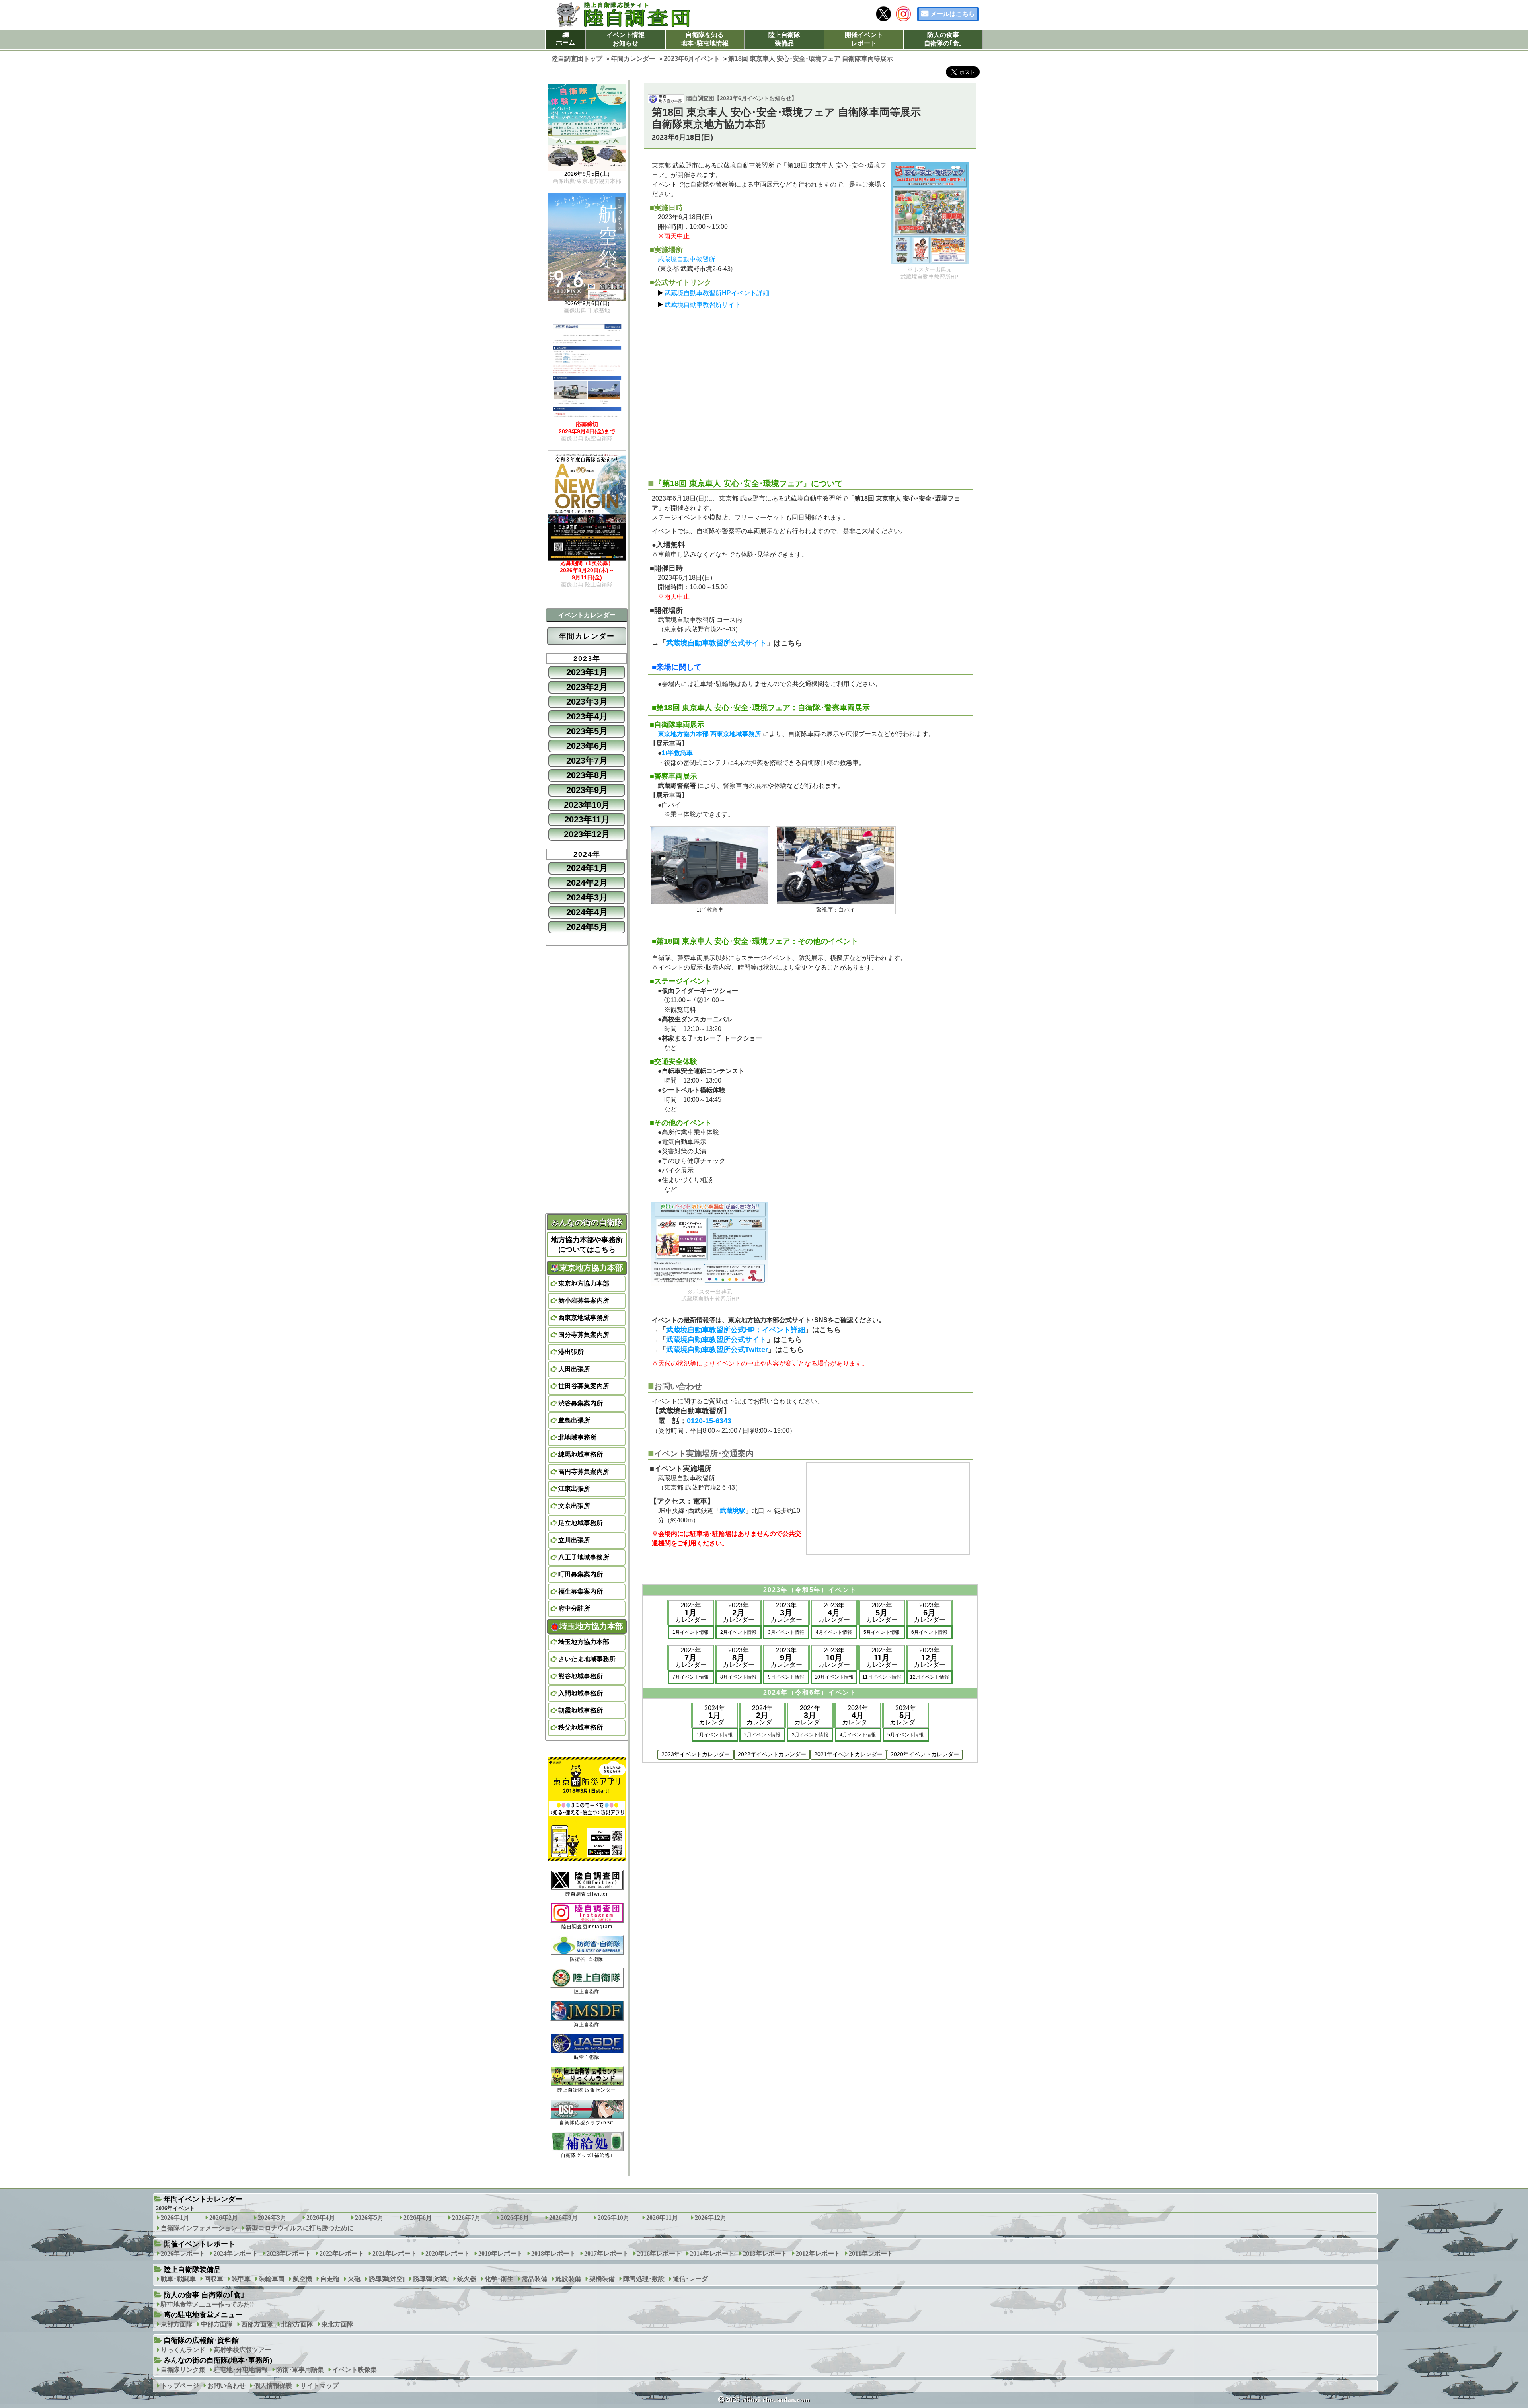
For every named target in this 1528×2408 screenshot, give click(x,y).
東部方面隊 (177, 2324)
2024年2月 (587, 883)
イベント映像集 (355, 2370)
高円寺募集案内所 (584, 1472)
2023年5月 (587, 731)
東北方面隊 (337, 2324)
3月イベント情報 (786, 1632)
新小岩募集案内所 (584, 1300)
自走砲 (330, 2279)
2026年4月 (321, 2218)
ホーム (565, 42)
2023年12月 (587, 834)
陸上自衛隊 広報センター (587, 2090)
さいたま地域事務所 (587, 1659)
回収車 (214, 2279)
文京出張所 (574, 1506)
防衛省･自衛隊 (587, 1959)
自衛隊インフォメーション (199, 2228)
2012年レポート (818, 2253)
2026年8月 (515, 2218)
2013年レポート (765, 2253)
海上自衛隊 (587, 2025)
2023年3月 (587, 702)
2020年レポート (448, 2253)
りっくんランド (183, 2350)
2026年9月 (563, 2218)
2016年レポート (659, 2253)
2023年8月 (587, 775)
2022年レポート (342, 2253)
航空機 (302, 2279)
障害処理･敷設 (644, 2279)
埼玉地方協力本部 (584, 1642)
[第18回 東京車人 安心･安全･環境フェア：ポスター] (930, 213)
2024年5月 (587, 927)
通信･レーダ (690, 2279)
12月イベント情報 (930, 1677)
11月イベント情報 (882, 1677)
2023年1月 (587, 672)
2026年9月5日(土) (587, 177)
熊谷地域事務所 (581, 1676)
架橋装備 (602, 2279)
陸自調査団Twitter (587, 1894)
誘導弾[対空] (387, 2279)
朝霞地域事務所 (581, 1710)
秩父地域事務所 (581, 1727)
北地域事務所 (577, 1437)
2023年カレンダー (691, 1612)
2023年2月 (587, 687)
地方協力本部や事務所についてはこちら (587, 1245)
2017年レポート (606, 2253)
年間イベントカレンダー (203, 2199)
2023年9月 (587, 790)
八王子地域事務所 (584, 1557)
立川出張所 (574, 1540)
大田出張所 (574, 1369)
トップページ (180, 2386)
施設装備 (568, 2279)
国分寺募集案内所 (584, 1335)
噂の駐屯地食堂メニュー (203, 2315)
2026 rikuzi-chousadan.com (768, 2400)
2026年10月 (614, 2218)
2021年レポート (395, 2253)
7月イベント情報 (691, 1677)
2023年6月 (587, 746)
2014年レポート (712, 2253)
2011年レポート (871, 2253)
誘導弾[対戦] (431, 2279)
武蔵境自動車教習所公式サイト (716, 643)
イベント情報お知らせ (626, 39)
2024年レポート (236, 2253)
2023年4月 (587, 716)
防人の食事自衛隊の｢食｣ (943, 39)
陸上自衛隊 (587, 1992)
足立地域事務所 (581, 1523)
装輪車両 (272, 2279)
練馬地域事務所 (581, 1454)
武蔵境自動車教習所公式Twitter (717, 1350)
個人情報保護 (273, 2386)
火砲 (354, 2279)
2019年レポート (501, 2253)
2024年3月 (587, 897)
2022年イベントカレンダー (772, 1754)
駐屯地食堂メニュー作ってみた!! (207, 2304)
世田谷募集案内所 (584, 1386)
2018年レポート (554, 2253)
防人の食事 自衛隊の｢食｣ (204, 2295)
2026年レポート (183, 2253)
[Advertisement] (810, 390)
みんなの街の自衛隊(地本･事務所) (218, 2360)
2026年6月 (418, 2218)
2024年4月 (587, 912)
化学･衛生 (499, 2279)
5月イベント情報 (882, 1632)
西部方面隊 (257, 2324)
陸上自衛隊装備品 (784, 39)
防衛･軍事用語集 (300, 2370)
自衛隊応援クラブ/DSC (587, 2123)
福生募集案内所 (581, 1591)
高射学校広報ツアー (242, 2350)
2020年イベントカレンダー (925, 1754)
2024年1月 (587, 868)
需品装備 (534, 2279)
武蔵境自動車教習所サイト (703, 305)
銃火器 (467, 2279)
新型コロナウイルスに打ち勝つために (300, 2228)
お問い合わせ (226, 2386)
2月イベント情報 (738, 1632)
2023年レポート (289, 2253)
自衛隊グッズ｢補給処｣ (587, 2155)
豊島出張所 (574, 1420)
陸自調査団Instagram (587, 1927)
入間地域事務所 (581, 1693)
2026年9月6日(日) (587, 307)
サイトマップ (320, 2386)
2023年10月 (587, 805)
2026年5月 (369, 2218)
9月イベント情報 (786, 1677)
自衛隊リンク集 (183, 2370)
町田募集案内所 (581, 1574)
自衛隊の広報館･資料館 (201, 2340)
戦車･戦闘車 (178, 2279)
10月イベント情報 (834, 1677)
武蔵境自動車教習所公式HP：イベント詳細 (736, 1330)
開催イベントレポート (864, 39)
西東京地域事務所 (584, 1318)
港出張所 (571, 1352)
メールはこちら (953, 14)
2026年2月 (224, 2218)
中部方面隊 (217, 2324)
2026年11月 (662, 2218)
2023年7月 (587, 761)
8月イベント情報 (738, 1677)
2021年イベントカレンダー (848, 1754)
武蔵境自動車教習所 (686, 259)
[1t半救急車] (710, 866)
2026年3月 (272, 2218)
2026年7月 (466, 2218)
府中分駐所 (574, 1608)
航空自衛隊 (587, 2057)
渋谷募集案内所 (581, 1403)
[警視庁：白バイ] (836, 866)
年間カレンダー (587, 636)
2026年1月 (175, 2218)
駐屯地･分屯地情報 (241, 2370)
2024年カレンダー (715, 1715)
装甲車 (241, 2279)
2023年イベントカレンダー (696, 1754)
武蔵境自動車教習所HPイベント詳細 (717, 293)
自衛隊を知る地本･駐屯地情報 (705, 39)
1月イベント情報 (691, 1632)
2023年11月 (587, 819)
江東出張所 (574, 1489)
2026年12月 (711, 2218)
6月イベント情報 (929, 1632)
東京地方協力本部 (584, 1283)
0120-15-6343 (709, 1421)
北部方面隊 (297, 2324)
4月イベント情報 (834, 1632)
